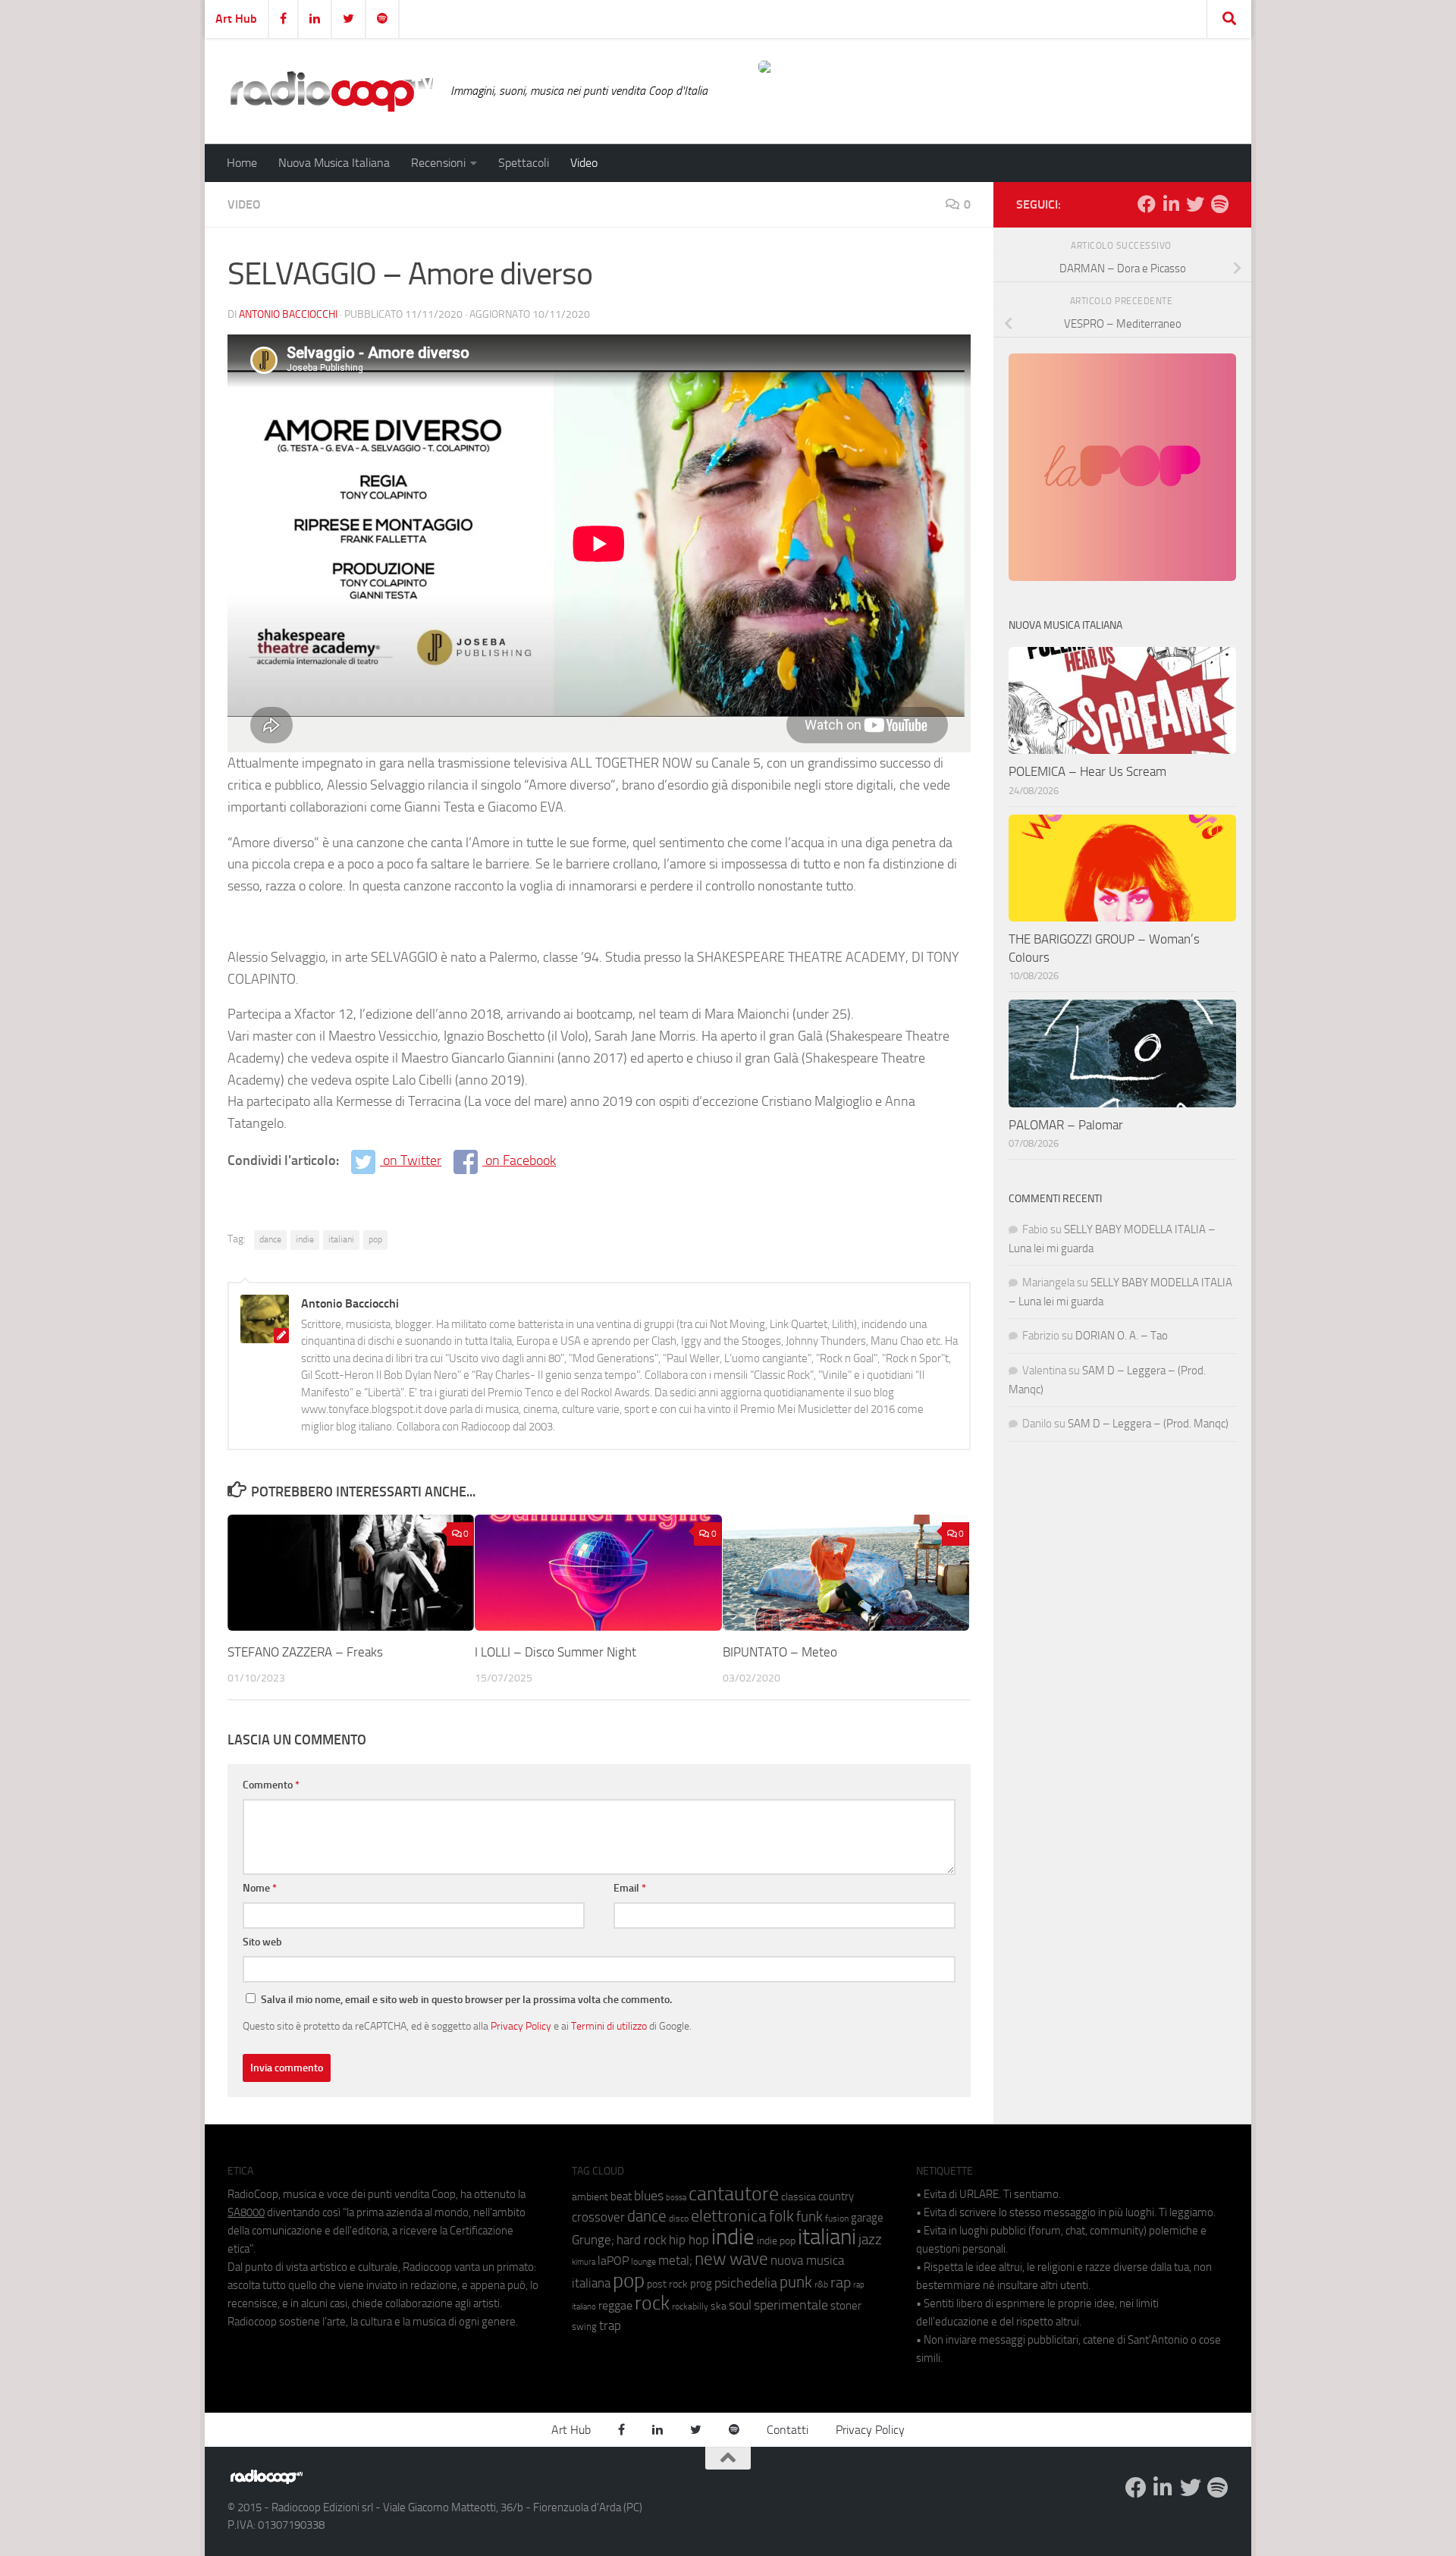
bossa (676, 2198)
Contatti (788, 2430)
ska (719, 2306)
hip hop (689, 2240)
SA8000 (246, 2212)
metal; (675, 2261)
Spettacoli (524, 163)
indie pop (776, 2241)
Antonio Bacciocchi (288, 314)
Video (584, 163)
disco (679, 2218)
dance (270, 1239)
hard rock (642, 2240)
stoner (846, 2306)
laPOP (613, 2261)
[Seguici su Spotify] (1219, 204)
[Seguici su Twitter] (1195, 204)
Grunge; (593, 2240)
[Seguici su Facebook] (1147, 204)
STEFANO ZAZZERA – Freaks (305, 1652)
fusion (837, 2218)
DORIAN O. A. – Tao (1122, 1336)
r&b (821, 2284)
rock (652, 2303)
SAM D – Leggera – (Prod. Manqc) (1148, 1424)
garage (867, 2218)
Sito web (262, 1942)
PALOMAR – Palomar (1066, 1125)
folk (781, 2216)
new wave (731, 2259)
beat (621, 2196)
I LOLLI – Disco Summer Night (555, 1652)
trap (610, 2325)
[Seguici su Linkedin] (1171, 204)
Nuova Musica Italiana (334, 163)
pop (375, 1239)
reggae (615, 2305)
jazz (870, 2240)
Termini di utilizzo (609, 2026)
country (836, 2196)
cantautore (734, 2194)
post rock (667, 2284)
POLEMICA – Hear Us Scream (1087, 771)
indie (305, 1239)
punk (796, 2282)
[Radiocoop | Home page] (331, 91)
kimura (584, 2262)
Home (242, 163)
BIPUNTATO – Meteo (780, 1652)
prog (701, 2284)
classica (799, 2197)
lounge (643, 2262)
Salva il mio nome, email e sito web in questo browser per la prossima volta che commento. (466, 2000)
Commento (271, 1785)
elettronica (729, 2216)
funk (810, 2217)
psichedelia (746, 2283)
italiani (341, 1239)
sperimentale (791, 2305)
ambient (590, 2197)
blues (649, 2196)
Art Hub (236, 19)
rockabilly (690, 2306)
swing (584, 2327)
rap (841, 2283)
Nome (260, 1888)
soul (740, 2305)
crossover (598, 2217)
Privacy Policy (521, 2026)
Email (630, 1888)
